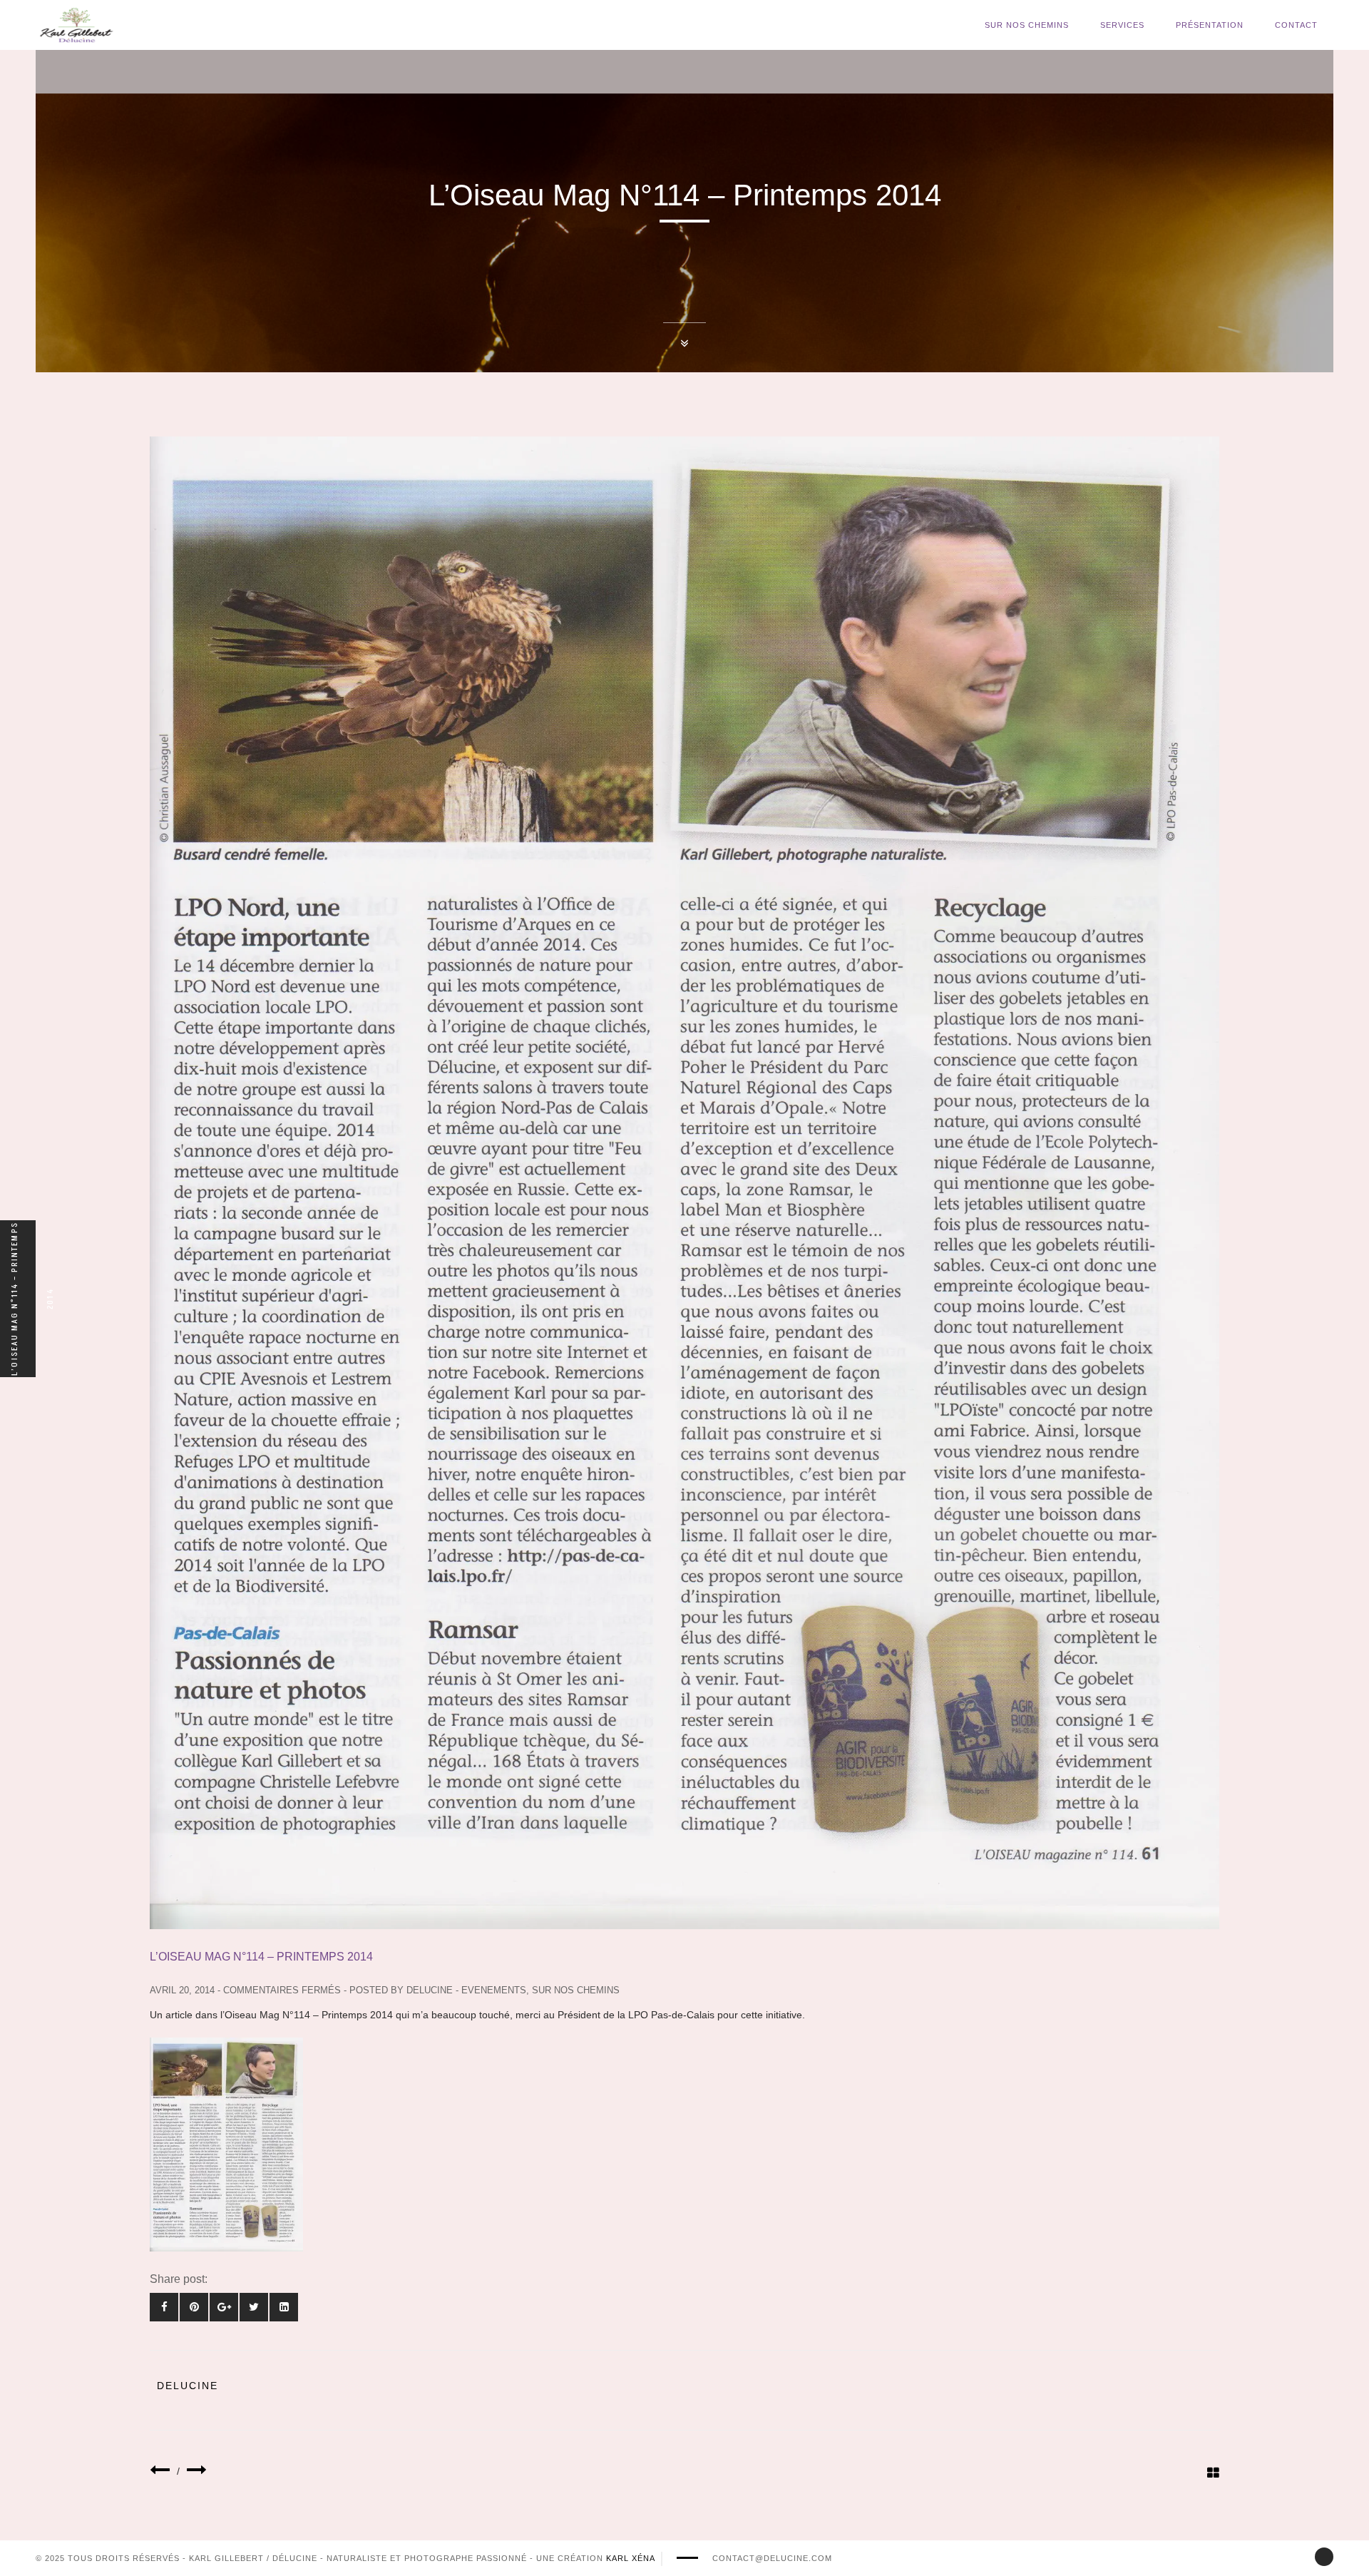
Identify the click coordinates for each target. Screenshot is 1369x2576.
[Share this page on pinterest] (194, 2307)
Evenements (494, 1990)
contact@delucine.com (772, 2558)
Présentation (1210, 25)
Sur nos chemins (1027, 25)
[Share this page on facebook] (164, 2307)
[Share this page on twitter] (254, 2307)
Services (1122, 25)
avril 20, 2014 (182, 1990)
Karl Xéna (631, 2558)
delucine (430, 1990)
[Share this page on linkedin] (284, 2307)
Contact (1296, 25)
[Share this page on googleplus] (224, 2307)
